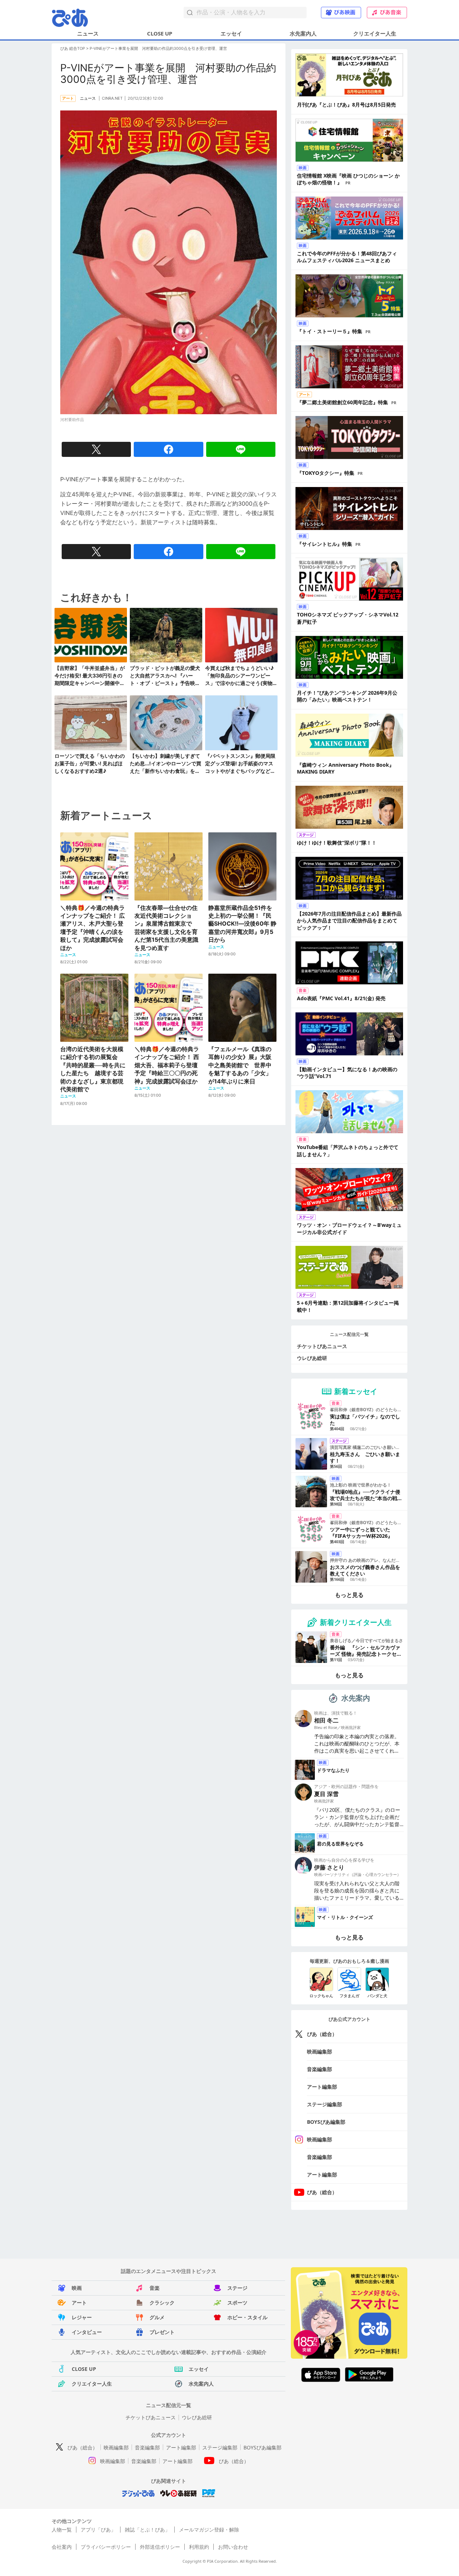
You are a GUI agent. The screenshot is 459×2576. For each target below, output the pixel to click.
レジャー (82, 2317)
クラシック (162, 2303)
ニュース (88, 33)
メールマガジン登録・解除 (209, 2530)
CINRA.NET (112, 98)
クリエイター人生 (375, 33)
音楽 (155, 2288)
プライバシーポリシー (106, 2547)
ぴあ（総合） (322, 2034)
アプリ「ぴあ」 (98, 2530)
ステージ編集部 (325, 2104)
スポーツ (237, 2303)
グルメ (157, 2317)
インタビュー (87, 2332)
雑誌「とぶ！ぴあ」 (147, 2530)
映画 (77, 2288)
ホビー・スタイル (247, 2317)
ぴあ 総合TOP (73, 48)
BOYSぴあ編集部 (326, 2122)
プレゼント (162, 2332)
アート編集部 (322, 2087)
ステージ (237, 2288)
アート (79, 2303)
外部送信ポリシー (160, 2547)
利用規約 (199, 2547)
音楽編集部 (320, 2069)
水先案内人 (303, 33)
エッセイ (231, 33)
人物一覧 (62, 2530)
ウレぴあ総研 (312, 1358)
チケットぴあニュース (322, 1346)
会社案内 (62, 2547)
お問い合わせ (233, 2547)
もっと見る (349, 1595)
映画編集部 (320, 2052)
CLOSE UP (160, 33)
